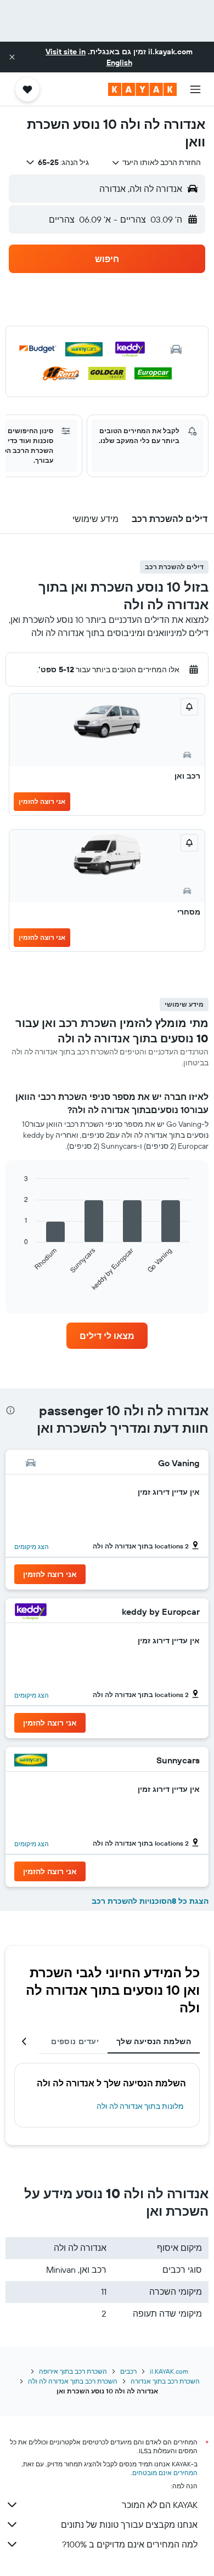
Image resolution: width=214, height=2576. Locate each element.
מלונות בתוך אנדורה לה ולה (140, 2106)
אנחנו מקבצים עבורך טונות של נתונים (129, 2524)
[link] (107, 1336)
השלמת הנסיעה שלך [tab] (154, 2041)
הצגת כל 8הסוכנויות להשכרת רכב (150, 1901)
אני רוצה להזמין (42, 801)
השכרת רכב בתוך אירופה (73, 2371)
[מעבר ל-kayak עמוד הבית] (142, 89)
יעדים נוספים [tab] (75, 2041)
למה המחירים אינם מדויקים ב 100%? (130, 2544)
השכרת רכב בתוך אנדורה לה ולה (73, 2381)
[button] (12, 57)
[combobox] (156, 162)
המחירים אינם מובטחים (165, 2473)
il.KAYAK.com (169, 2371)
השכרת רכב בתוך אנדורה (165, 2381)
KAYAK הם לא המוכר (160, 2505)
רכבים (128, 2371)
